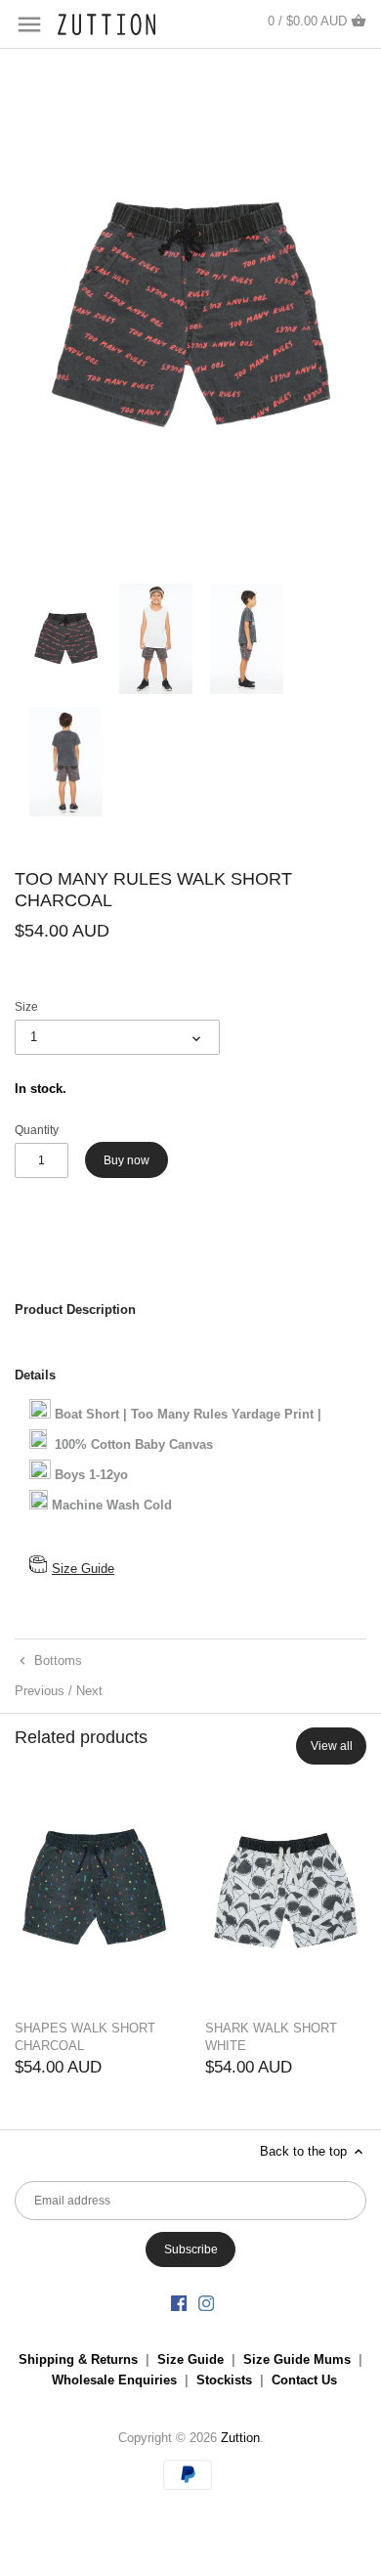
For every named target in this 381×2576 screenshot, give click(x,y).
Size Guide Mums (297, 2359)
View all (332, 1746)
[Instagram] (206, 2303)
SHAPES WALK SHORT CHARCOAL (85, 2037)
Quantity (37, 1130)
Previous (40, 1691)
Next (89, 1691)
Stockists (224, 2380)
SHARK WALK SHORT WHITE (271, 2037)
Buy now (127, 1160)
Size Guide (83, 1569)
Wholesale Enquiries (114, 2380)
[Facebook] (179, 2303)
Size (26, 1006)
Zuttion (240, 2438)
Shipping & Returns (78, 2359)
